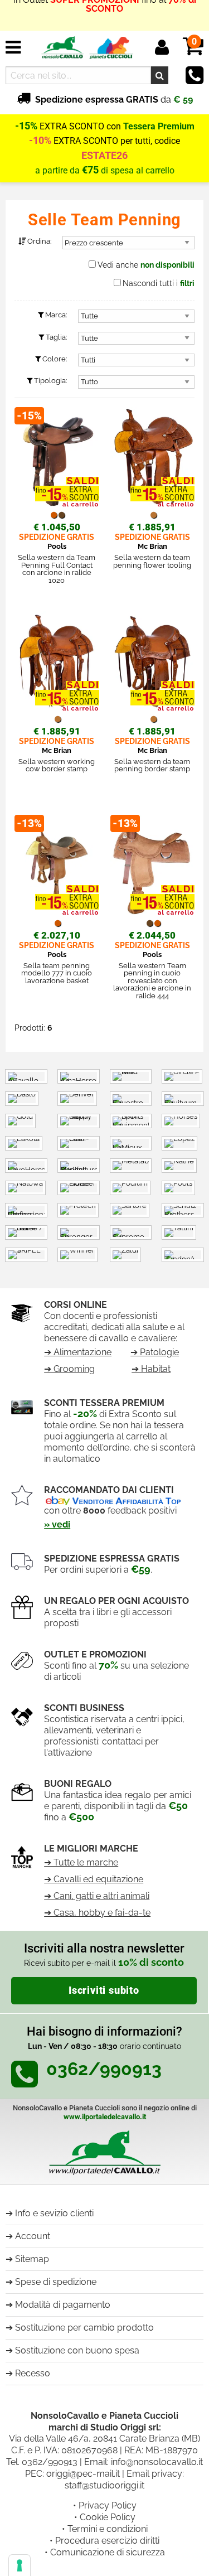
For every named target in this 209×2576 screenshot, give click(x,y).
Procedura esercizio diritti (107, 2541)
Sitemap (32, 2259)
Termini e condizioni (108, 2529)
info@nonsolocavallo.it (157, 2462)
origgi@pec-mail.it (83, 2474)
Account (33, 2236)
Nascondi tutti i (159, 283)
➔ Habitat (151, 1369)
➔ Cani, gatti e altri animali (97, 1896)
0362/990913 (50, 2462)
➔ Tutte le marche (81, 1862)
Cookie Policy (108, 2517)
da (114, 100)
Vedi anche (146, 265)
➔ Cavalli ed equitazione (94, 1879)
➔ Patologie (155, 1352)
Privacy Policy (108, 2505)
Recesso (33, 2373)
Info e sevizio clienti (54, 2213)
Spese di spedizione (56, 2282)
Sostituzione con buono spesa (77, 2350)
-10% (40, 141)
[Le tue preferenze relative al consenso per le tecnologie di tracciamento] (20, 2565)
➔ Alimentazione (78, 1352)
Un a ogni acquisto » (105, 20)
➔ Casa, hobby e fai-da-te (97, 1913)
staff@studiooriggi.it (104, 2485)
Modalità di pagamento (63, 2305)
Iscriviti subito (104, 1990)
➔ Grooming (69, 1369)
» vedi (57, 1524)
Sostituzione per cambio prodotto (84, 2328)
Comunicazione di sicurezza (108, 2552)
